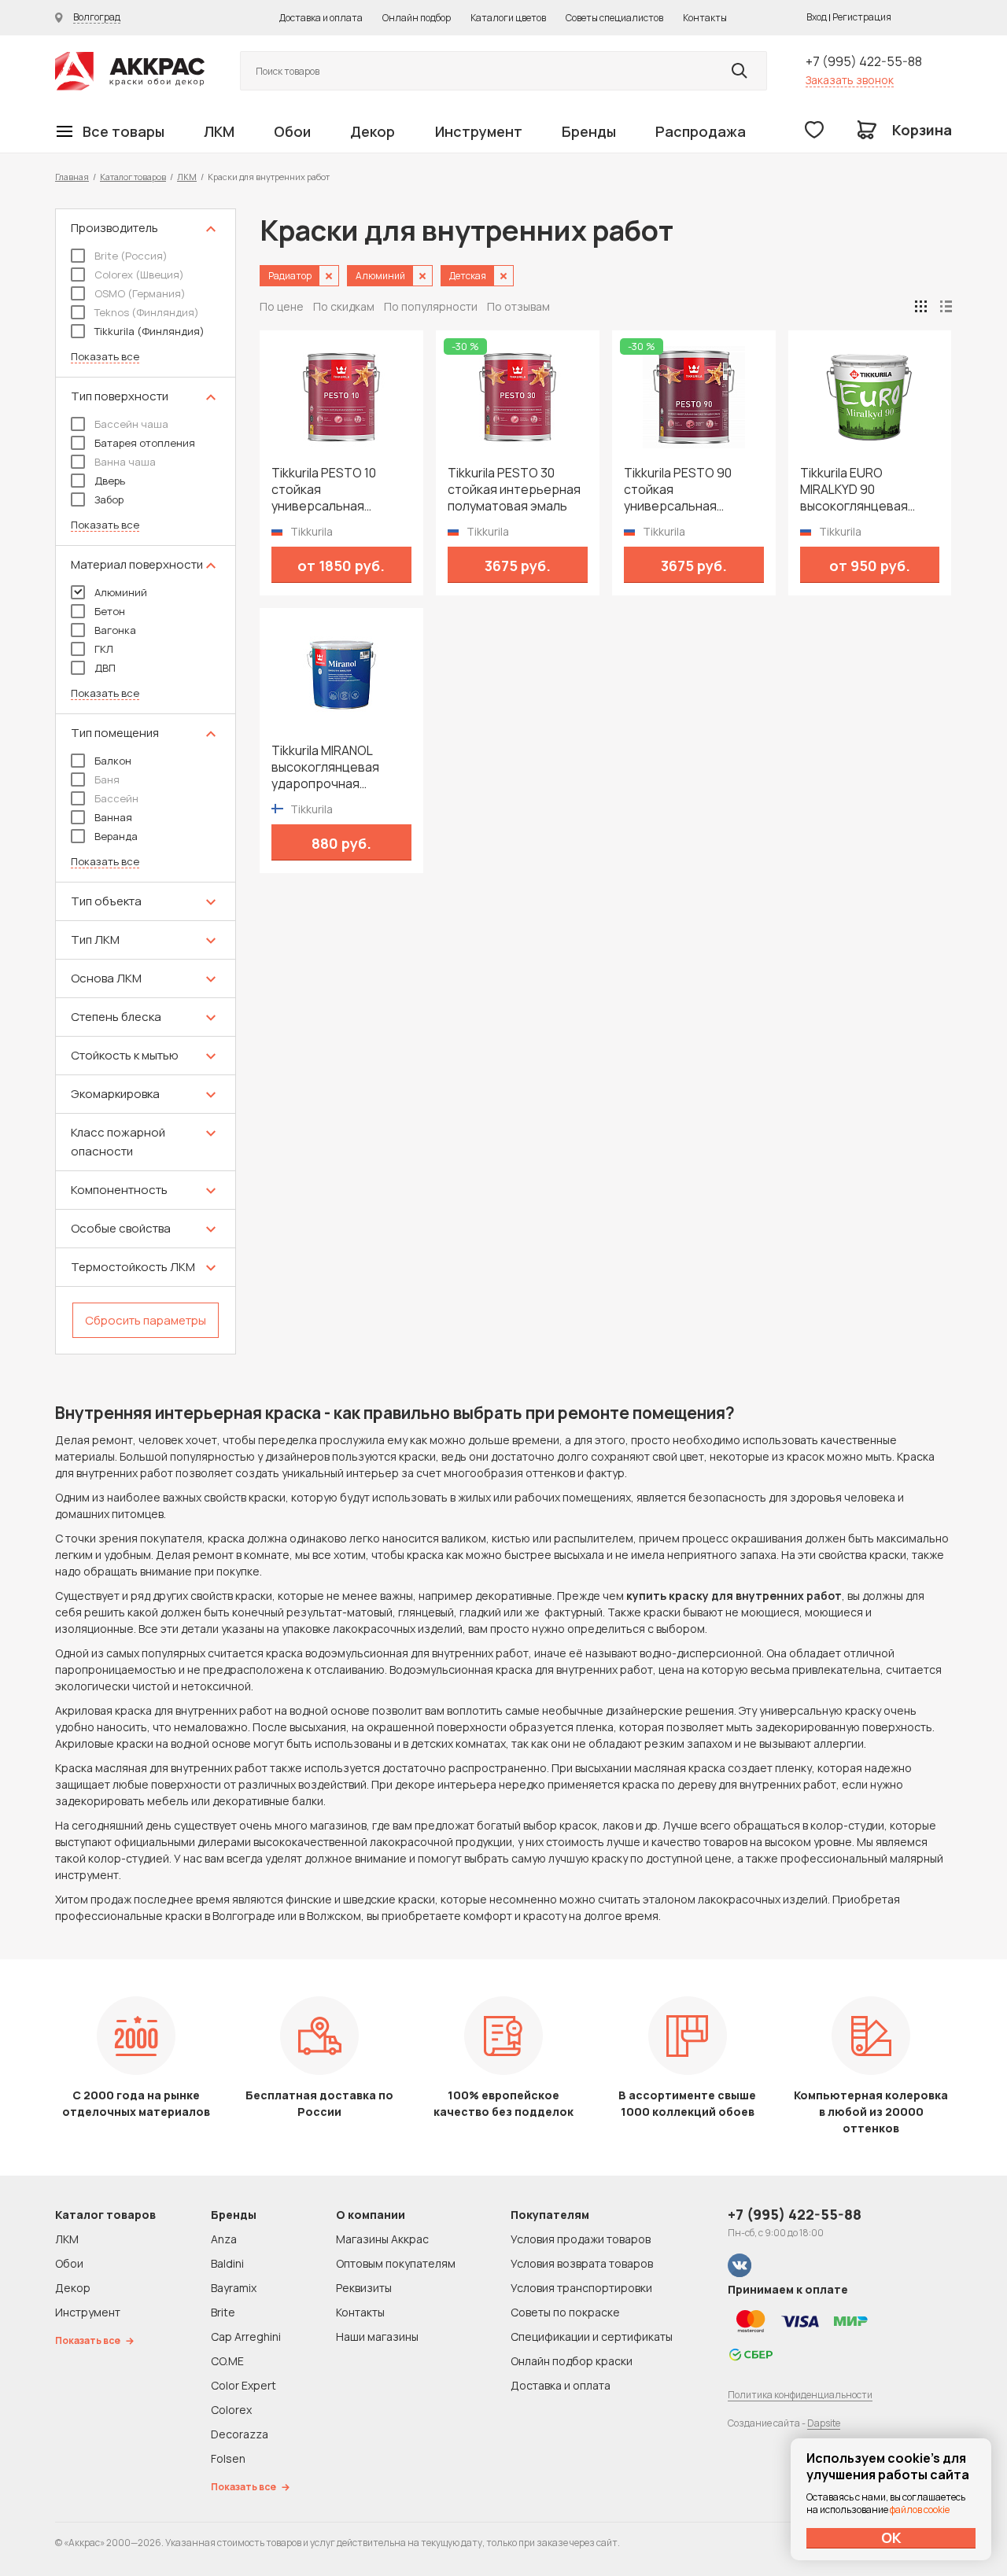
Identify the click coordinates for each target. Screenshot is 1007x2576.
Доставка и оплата (321, 18)
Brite (223, 2312)
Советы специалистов (614, 18)
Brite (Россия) (131, 256)
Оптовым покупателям (396, 2263)
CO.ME (227, 2361)
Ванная (113, 817)
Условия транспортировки (581, 2288)
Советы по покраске (565, 2312)
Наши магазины (377, 2336)
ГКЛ (104, 649)
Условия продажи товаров (581, 2239)
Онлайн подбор (417, 18)
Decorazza (240, 2434)
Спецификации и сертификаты (592, 2336)
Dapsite (824, 2423)
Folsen (228, 2458)
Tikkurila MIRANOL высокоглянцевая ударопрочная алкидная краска (325, 767)
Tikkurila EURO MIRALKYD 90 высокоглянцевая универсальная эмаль (866, 490)
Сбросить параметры (146, 1320)
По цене (282, 306)
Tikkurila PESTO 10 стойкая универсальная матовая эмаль (324, 490)
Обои (292, 131)
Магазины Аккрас (382, 2239)
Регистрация (862, 17)
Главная (72, 177)
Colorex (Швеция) (139, 275)
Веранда (116, 836)
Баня (107, 779)
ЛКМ (219, 131)
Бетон (110, 611)
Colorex (231, 2410)
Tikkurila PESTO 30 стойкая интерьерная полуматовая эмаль (514, 490)
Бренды (589, 131)
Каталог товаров (133, 177)
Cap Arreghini (246, 2336)
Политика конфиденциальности (800, 2395)
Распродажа (701, 131)
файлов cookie (920, 2510)
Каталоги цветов (508, 18)
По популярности (431, 306)
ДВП (105, 668)
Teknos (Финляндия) (147, 312)
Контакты (705, 18)
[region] (146, 781)
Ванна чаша (125, 462)
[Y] (740, 71)
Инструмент (479, 131)
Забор (109, 499)
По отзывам (518, 306)
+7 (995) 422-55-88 (864, 61)
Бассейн (116, 798)
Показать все (105, 357)
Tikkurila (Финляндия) (149, 331)
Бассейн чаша (131, 424)
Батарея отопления (145, 443)
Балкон (113, 761)
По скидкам (344, 306)
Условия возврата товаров (582, 2263)
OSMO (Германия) (140, 293)
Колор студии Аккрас (130, 71)
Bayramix (234, 2288)
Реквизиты (364, 2288)
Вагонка (115, 630)
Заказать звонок (850, 80)
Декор (373, 131)
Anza (224, 2239)
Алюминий (121, 592)
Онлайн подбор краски (572, 2361)
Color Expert (243, 2385)
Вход (817, 17)
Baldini (227, 2263)
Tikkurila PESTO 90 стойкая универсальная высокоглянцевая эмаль (678, 490)
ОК (891, 2537)
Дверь (110, 481)
